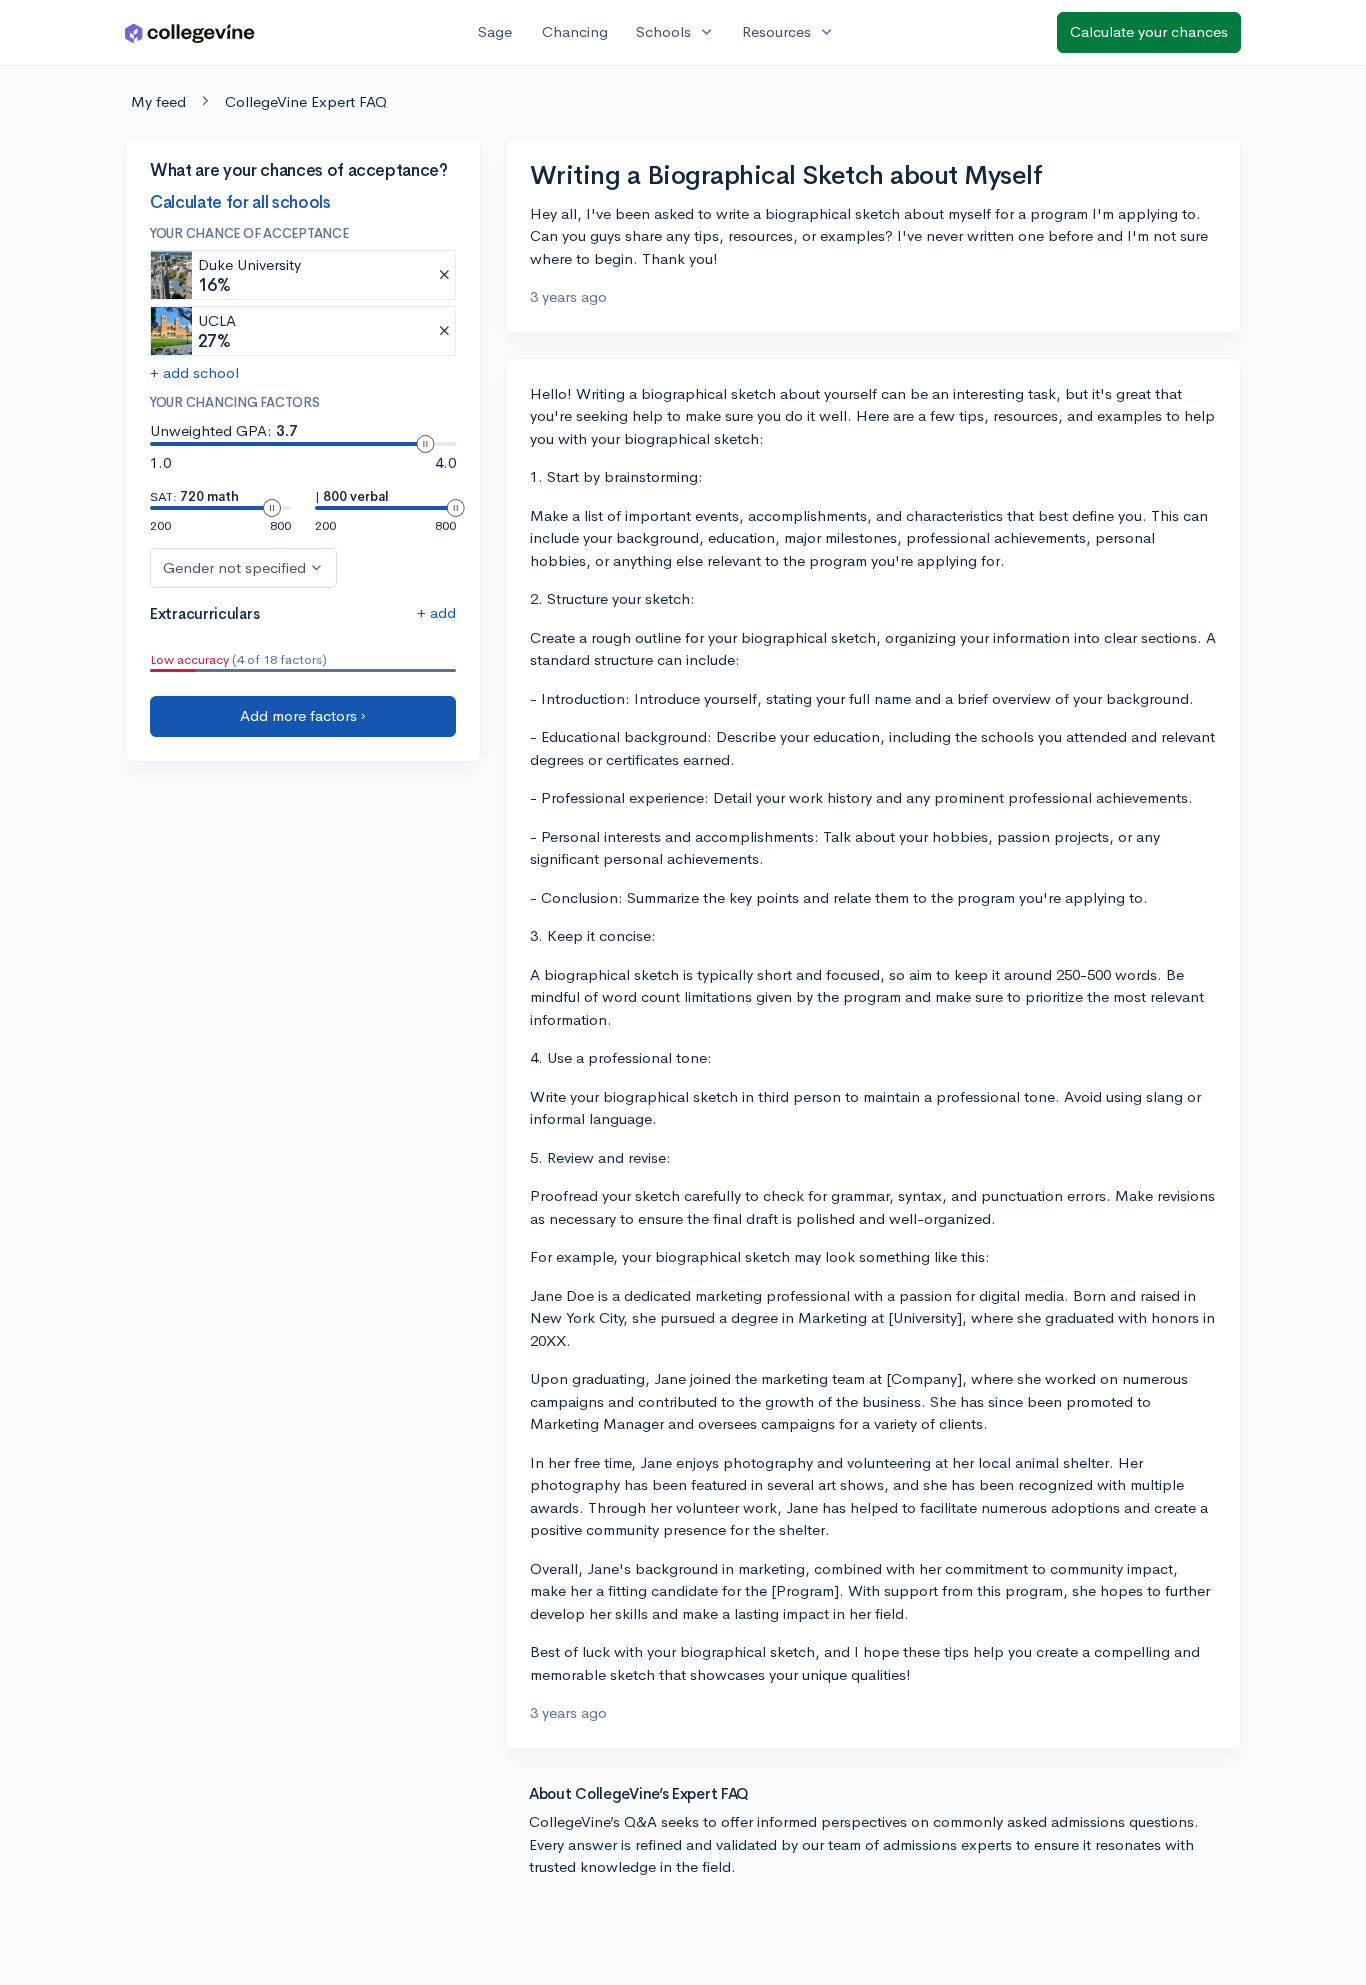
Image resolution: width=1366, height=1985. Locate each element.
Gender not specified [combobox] (234, 566)
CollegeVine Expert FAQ (306, 101)
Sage (495, 31)
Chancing (575, 31)
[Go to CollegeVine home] (190, 32)
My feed (158, 101)
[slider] (425, 444)
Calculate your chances (1149, 31)
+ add (436, 611)
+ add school (194, 372)
